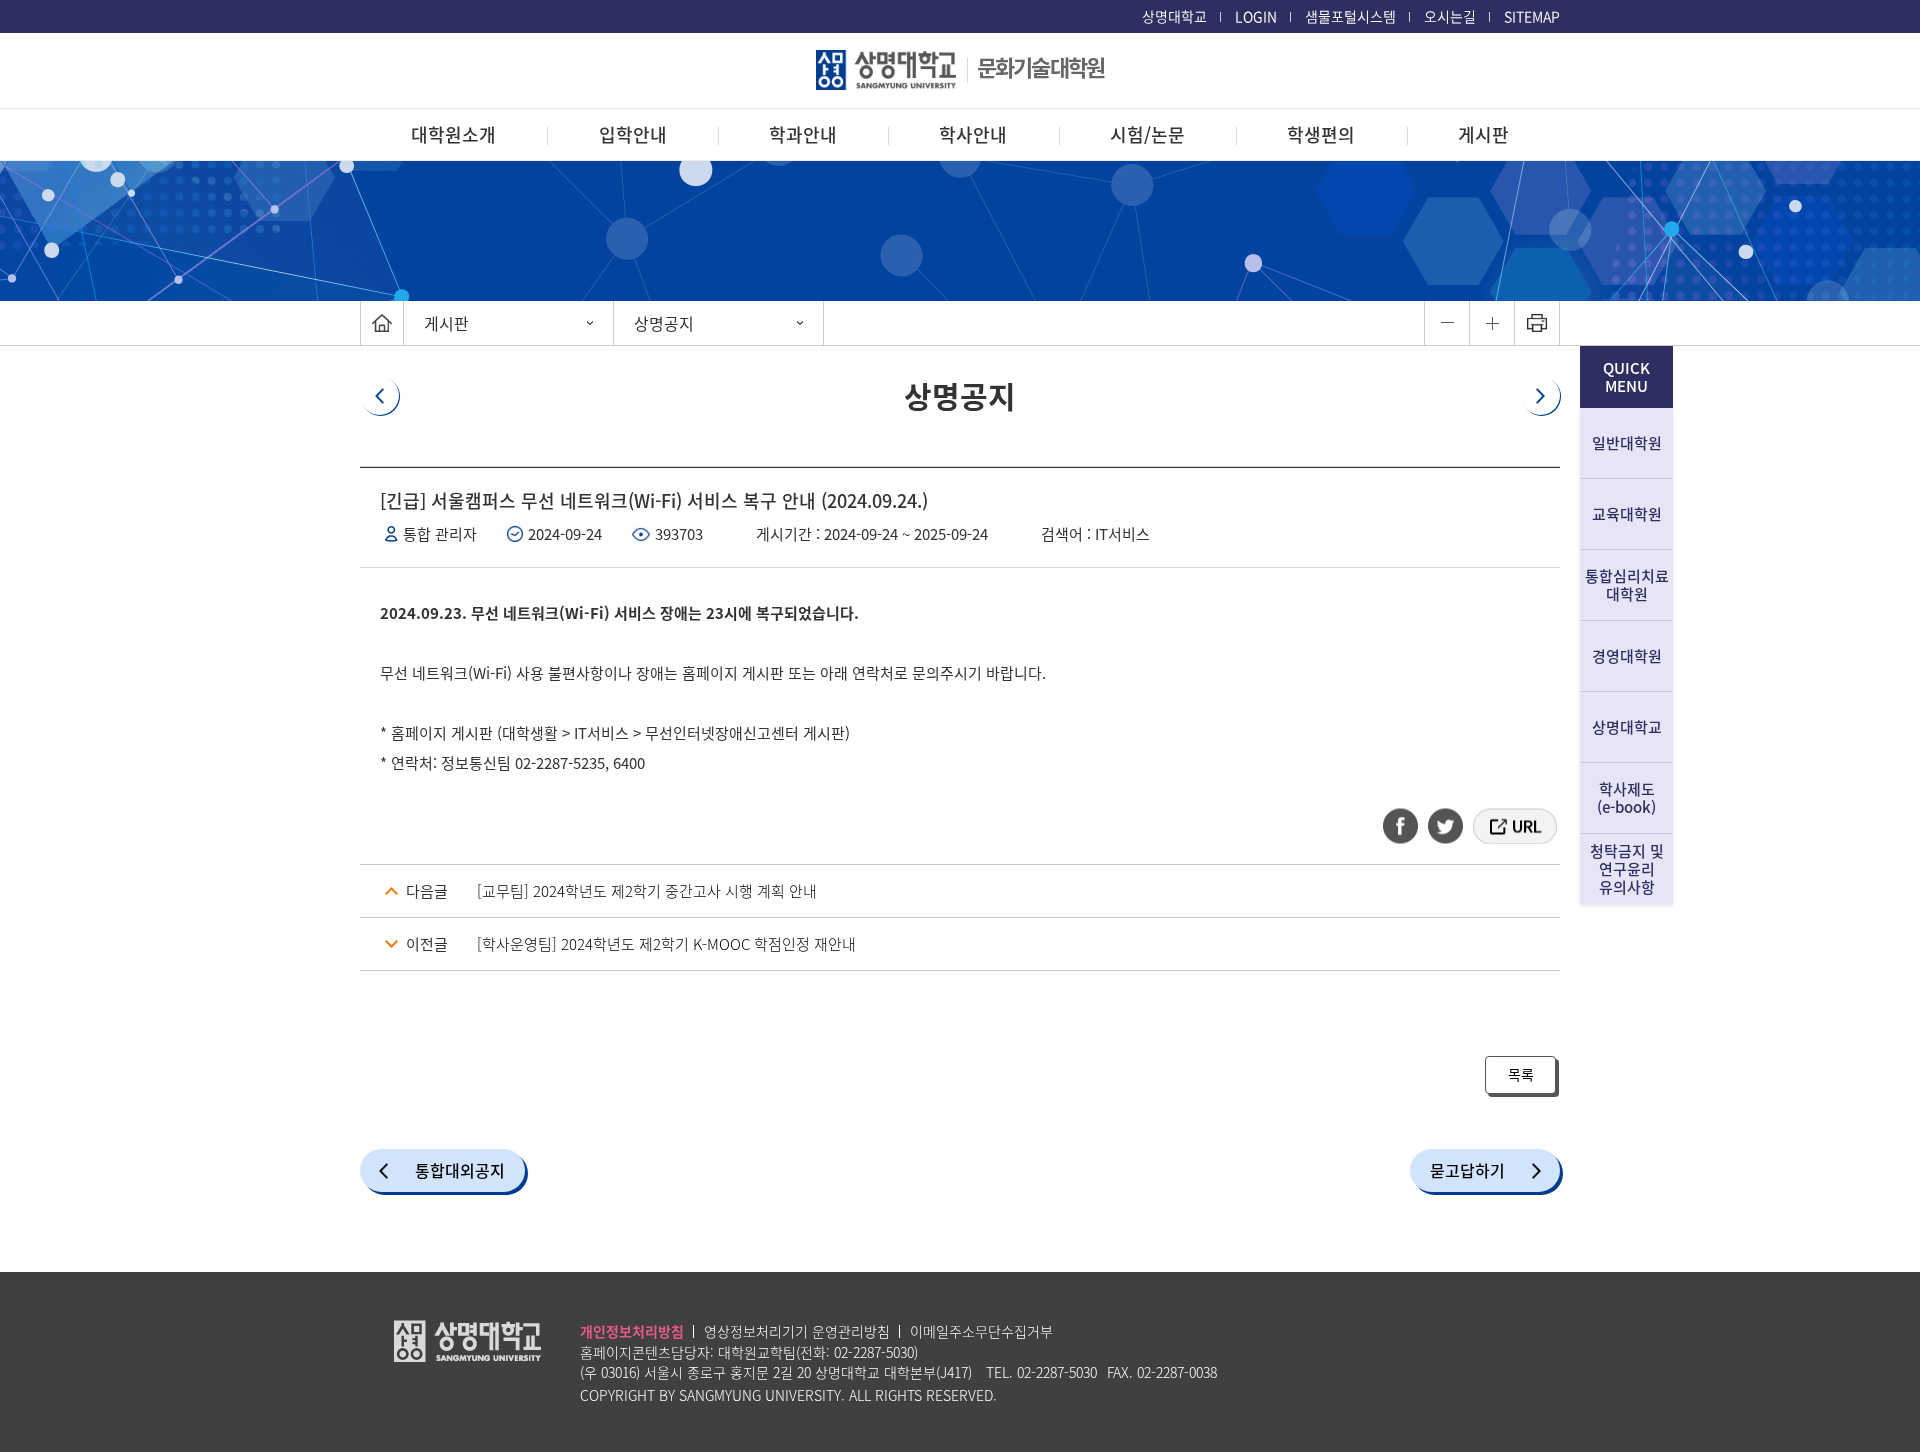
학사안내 (973, 134)
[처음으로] (382, 323)
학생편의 (1321, 134)
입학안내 (633, 134)
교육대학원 (1627, 514)
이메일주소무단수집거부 (981, 1331)
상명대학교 (1174, 16)
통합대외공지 (460, 1170)
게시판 (1483, 134)
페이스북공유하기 (1407, 826)
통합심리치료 (1627, 585)
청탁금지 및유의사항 (1627, 869)
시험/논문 (1147, 134)
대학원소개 (453, 134)
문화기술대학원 (1040, 66)
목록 (1521, 1074)
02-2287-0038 (1177, 1372)
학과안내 (803, 134)
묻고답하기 (1467, 1170)
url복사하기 (1513, 826)
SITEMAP (1532, 16)
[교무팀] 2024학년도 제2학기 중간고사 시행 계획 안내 (647, 891)
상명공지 (664, 323)
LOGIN (1256, 16)
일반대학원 (1627, 443)
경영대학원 (1627, 656)
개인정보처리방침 (632, 1331)
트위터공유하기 (1447, 826)
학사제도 (1626, 798)
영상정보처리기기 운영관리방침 (797, 1331)
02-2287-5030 (874, 1352)
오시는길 (1450, 16)
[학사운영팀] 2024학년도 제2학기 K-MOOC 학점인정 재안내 (666, 944)
